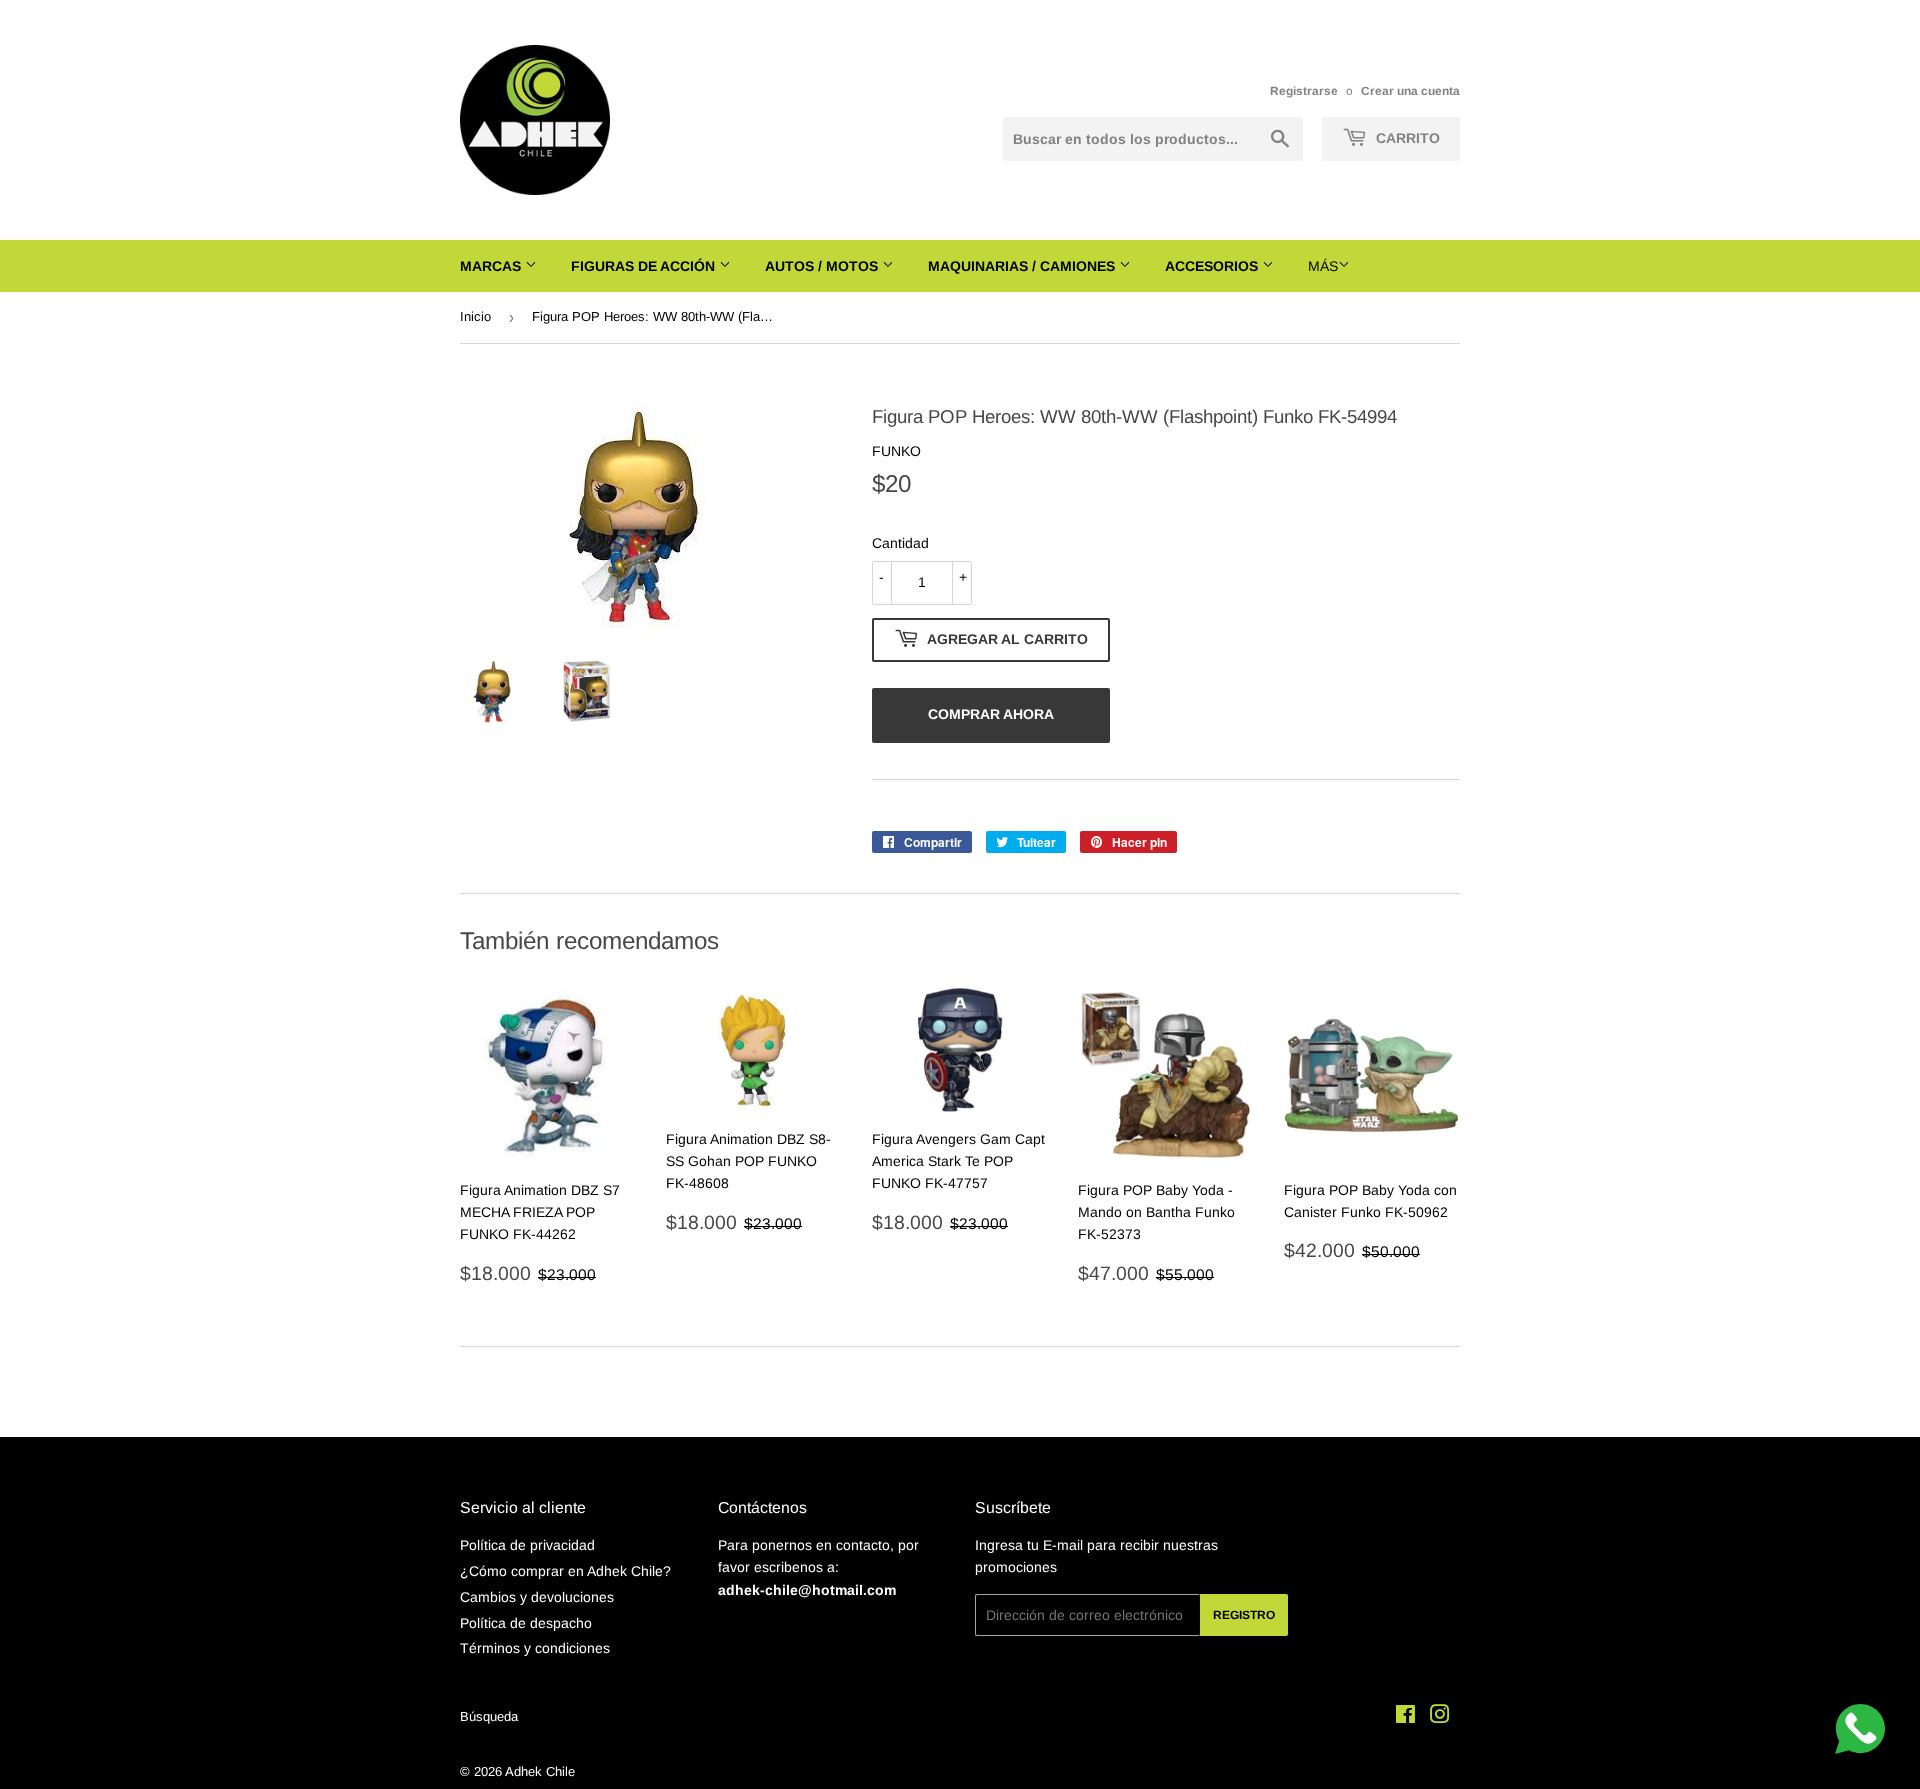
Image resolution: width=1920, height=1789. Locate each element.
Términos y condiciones (535, 1648)
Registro (1244, 1615)
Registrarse (1304, 91)
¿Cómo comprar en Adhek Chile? (565, 1571)
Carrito (1406, 138)
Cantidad (900, 543)
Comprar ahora (991, 714)
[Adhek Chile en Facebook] (1405, 1717)
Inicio (475, 316)
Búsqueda (489, 1716)
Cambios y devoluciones (537, 1597)
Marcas (492, 266)
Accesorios (1213, 266)
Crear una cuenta (1410, 91)
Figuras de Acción (645, 266)
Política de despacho (526, 1623)
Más (1323, 266)
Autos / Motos (823, 266)
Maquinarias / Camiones (1023, 266)
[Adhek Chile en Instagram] (1440, 1717)
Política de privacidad (527, 1545)
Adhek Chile (540, 1771)
